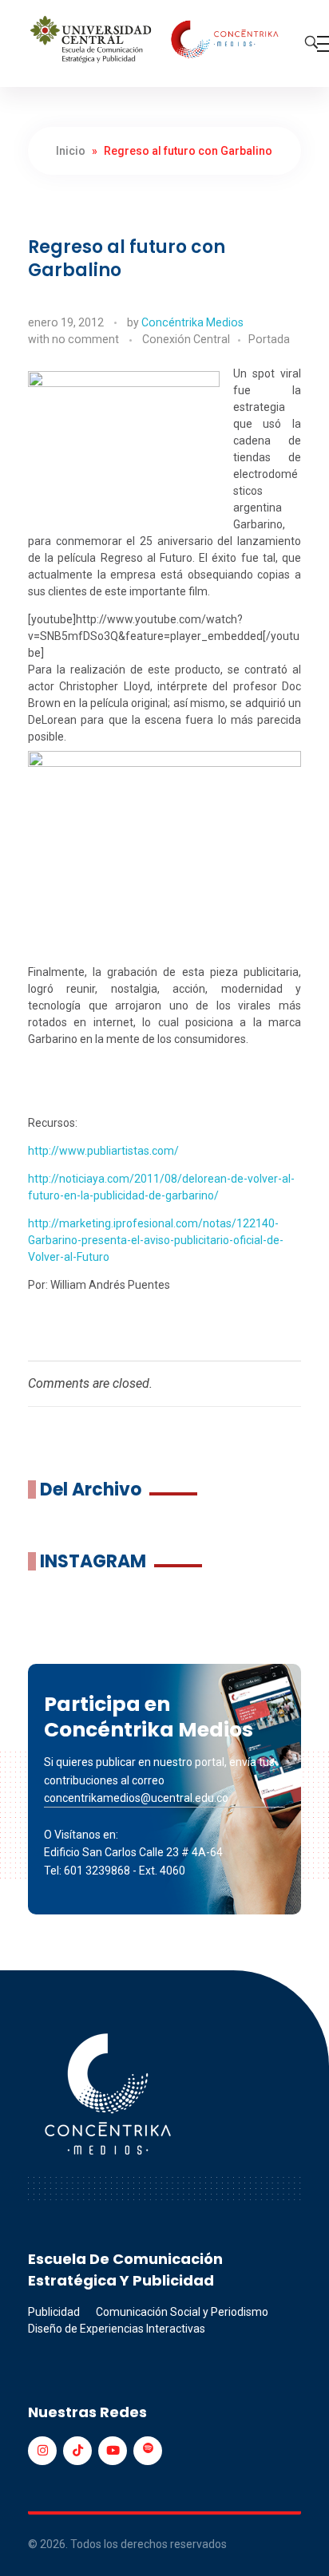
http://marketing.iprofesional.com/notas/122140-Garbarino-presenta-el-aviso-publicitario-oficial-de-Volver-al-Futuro (156, 1240)
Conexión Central (186, 339)
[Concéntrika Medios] (157, 41)
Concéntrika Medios (192, 322)
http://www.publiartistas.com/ (103, 1151)
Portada (269, 339)
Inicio (71, 151)
